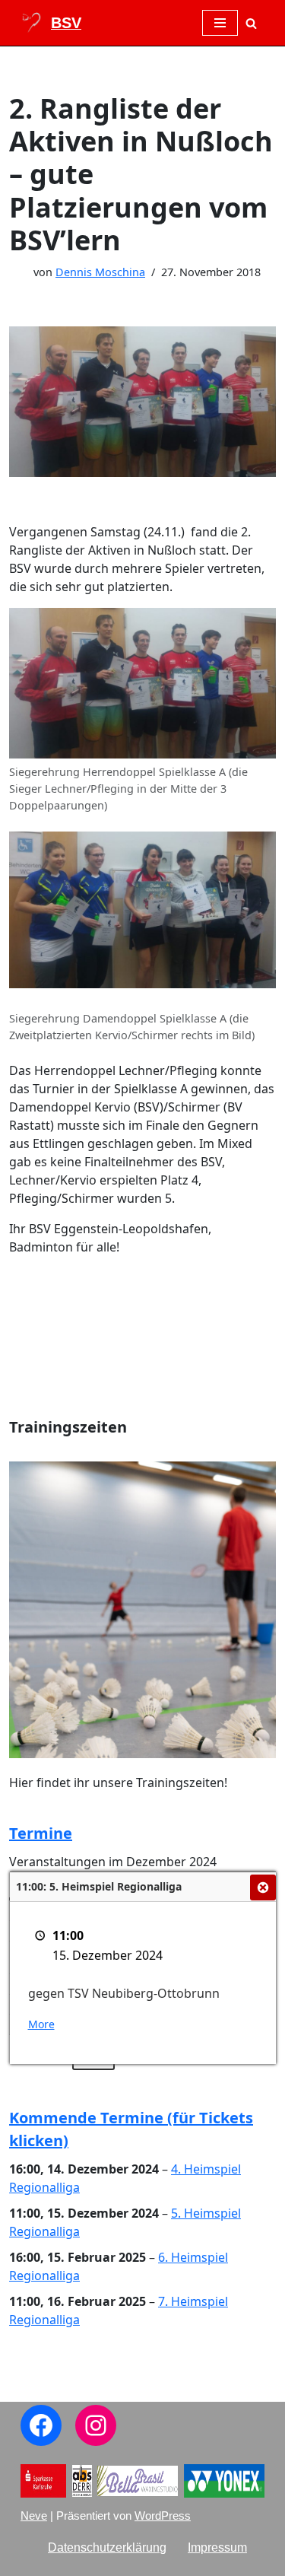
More (41, 2024)
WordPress (163, 2516)
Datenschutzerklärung (107, 2547)
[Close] (263, 1887)
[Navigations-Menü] (220, 23)
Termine (41, 1833)
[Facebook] (41, 2425)
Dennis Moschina (100, 272)
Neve (34, 2516)
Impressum (217, 2547)
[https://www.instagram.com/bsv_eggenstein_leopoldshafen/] (96, 2425)
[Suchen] (251, 23)
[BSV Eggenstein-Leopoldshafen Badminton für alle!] (51, 23)
